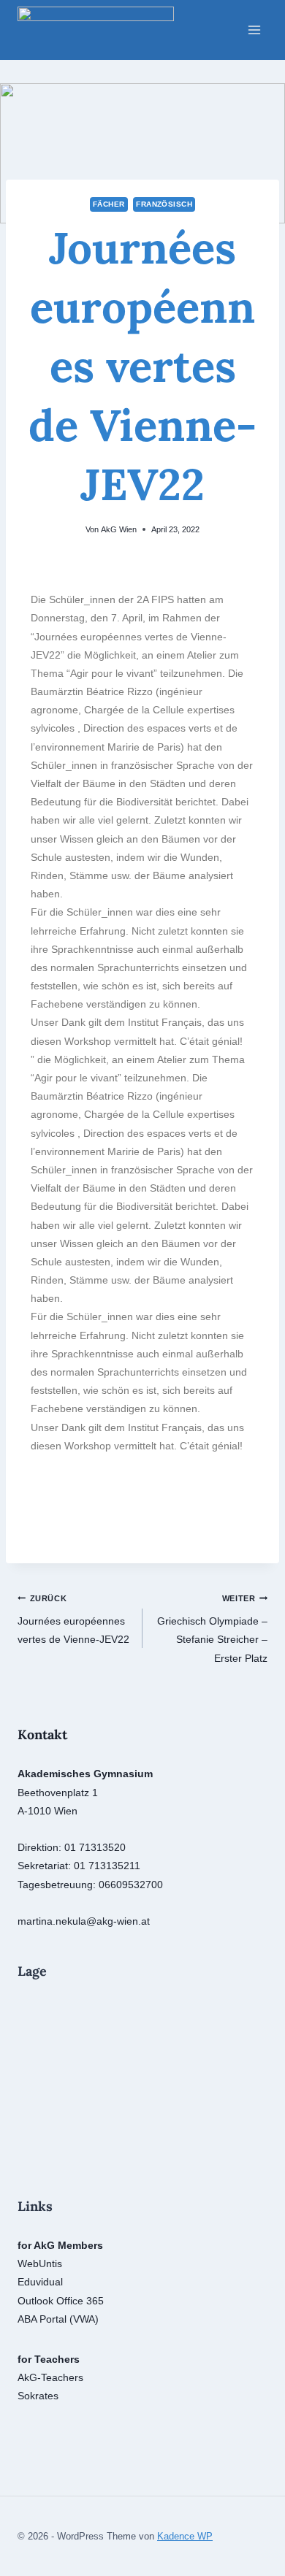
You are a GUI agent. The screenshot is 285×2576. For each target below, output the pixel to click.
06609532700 (131, 1885)
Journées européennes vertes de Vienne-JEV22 (73, 1619)
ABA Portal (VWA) (58, 2319)
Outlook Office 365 (61, 2301)
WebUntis (40, 2263)
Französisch (164, 204)
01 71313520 (95, 1847)
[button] (45, 1516)
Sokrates (38, 2396)
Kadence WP (185, 2536)
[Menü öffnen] (254, 30)
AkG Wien (119, 529)
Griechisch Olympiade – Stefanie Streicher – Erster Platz (212, 1629)
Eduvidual (40, 2282)
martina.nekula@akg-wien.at (84, 1921)
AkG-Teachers (50, 2377)
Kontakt (42, 1734)
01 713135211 (107, 1866)
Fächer (109, 204)
